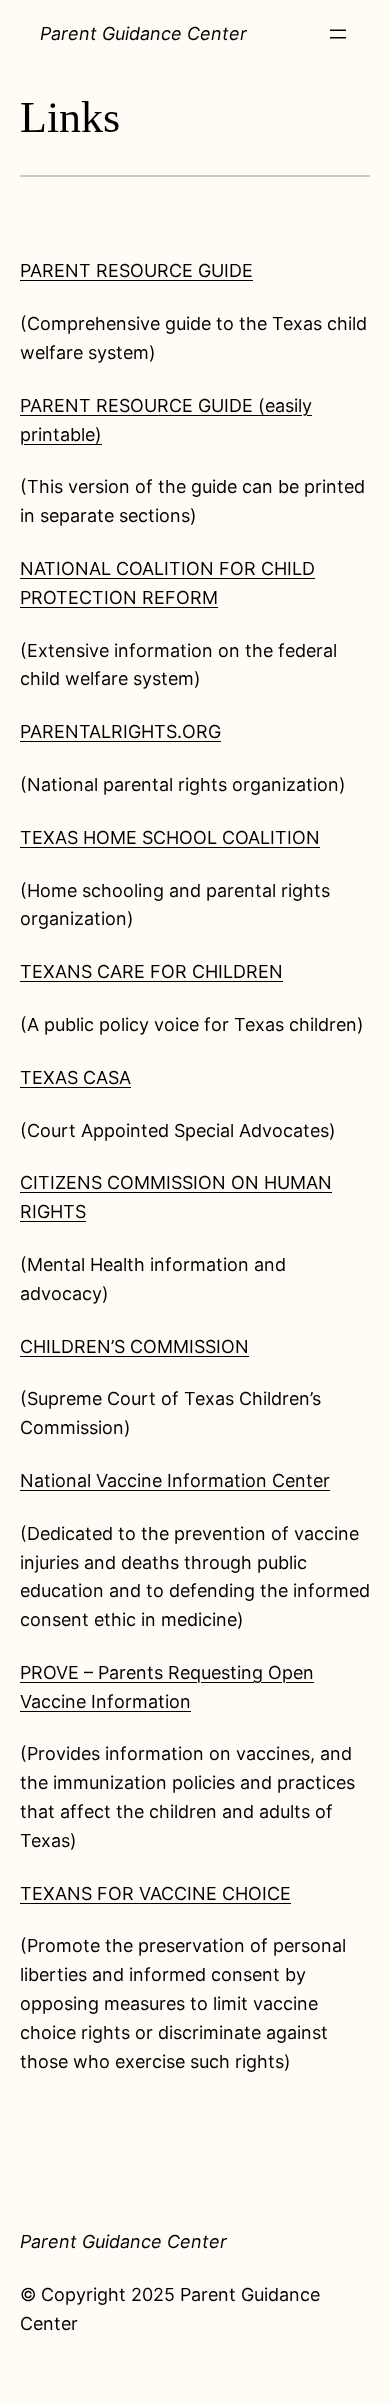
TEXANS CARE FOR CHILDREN (151, 971)
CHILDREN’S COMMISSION (134, 1346)
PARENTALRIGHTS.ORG (120, 731)
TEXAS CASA (75, 1077)
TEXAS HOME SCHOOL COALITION (170, 837)
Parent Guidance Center (143, 33)
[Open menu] (338, 34)
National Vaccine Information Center (175, 1480)
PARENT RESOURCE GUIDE (136, 270)
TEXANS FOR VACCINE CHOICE (155, 1893)
